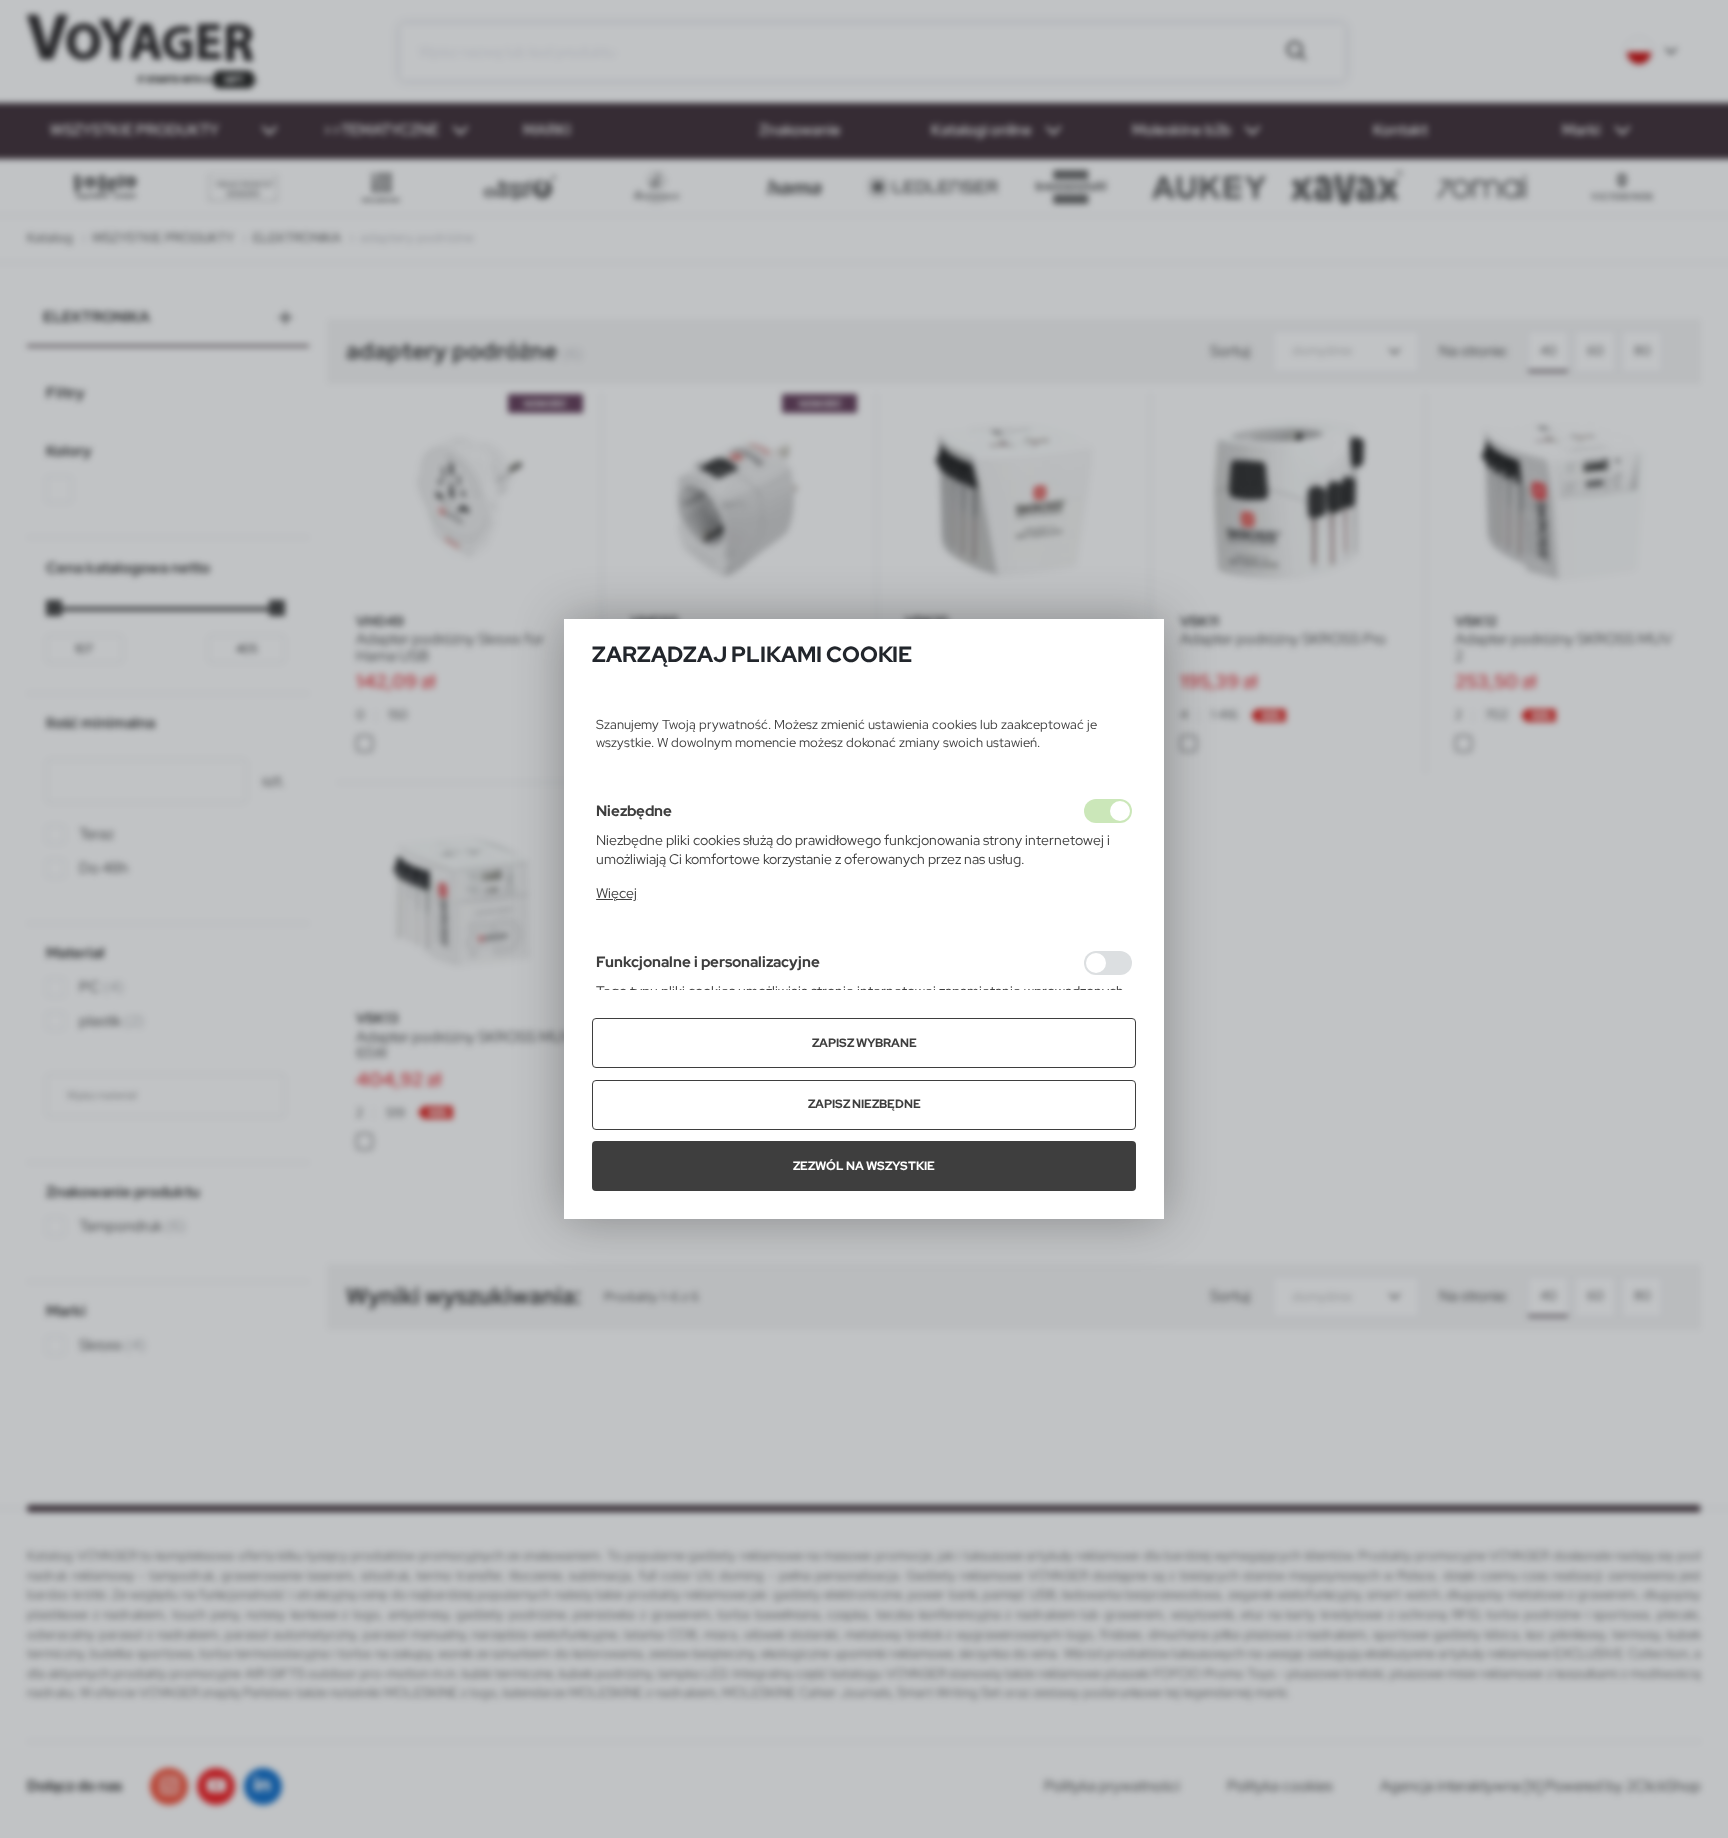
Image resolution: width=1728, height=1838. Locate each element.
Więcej (616, 893)
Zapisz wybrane (864, 1043)
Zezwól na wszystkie (864, 1166)
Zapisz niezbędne (864, 1104)
